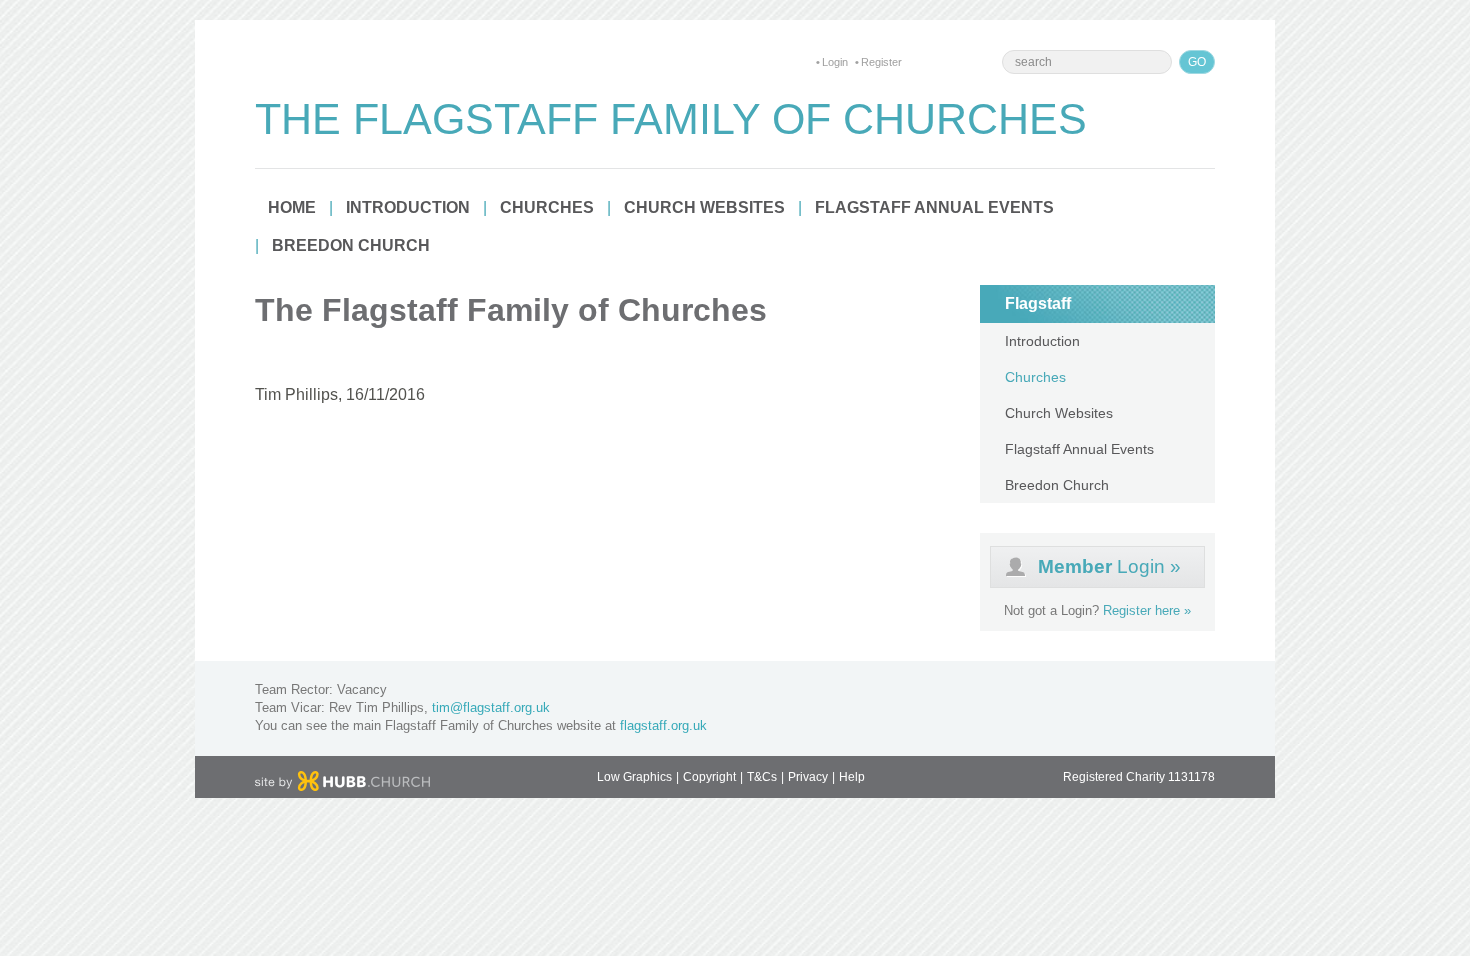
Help (852, 777)
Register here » (1147, 610)
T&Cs (762, 777)
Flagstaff (1038, 303)
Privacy (808, 777)
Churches (547, 207)
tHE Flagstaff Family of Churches (671, 119)
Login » (1109, 566)
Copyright (709, 777)
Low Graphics (634, 777)
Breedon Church (351, 245)
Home (292, 207)
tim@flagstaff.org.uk (491, 707)
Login (835, 62)
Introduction (408, 207)
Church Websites (704, 207)
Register (881, 62)
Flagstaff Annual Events (934, 207)
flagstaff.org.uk (663, 725)
